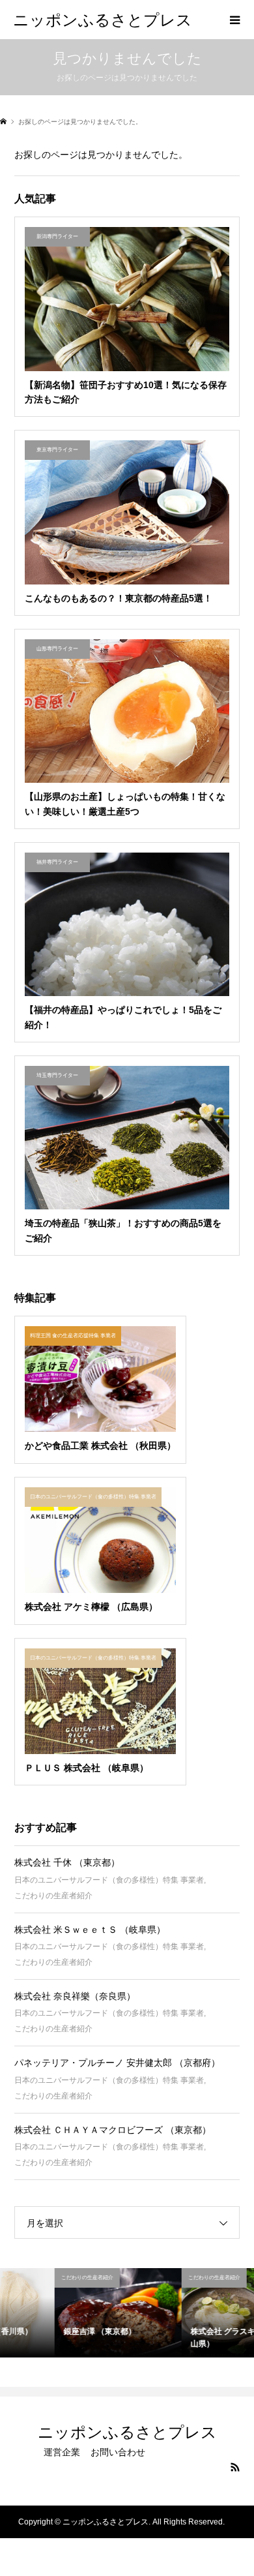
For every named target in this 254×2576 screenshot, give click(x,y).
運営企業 (62, 2452)
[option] (63, 2313)
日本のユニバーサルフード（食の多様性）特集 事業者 (109, 1880)
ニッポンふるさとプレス (103, 19)
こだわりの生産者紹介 (53, 1896)
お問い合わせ (118, 2452)
